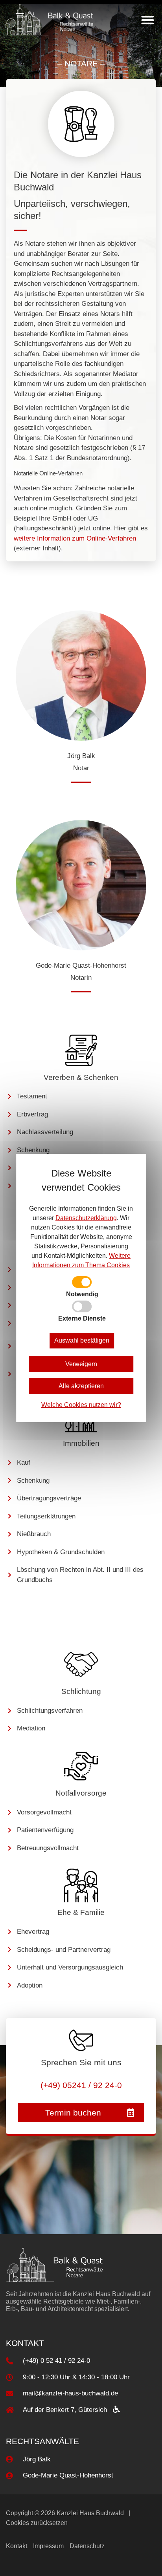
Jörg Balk (81, 756)
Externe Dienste (82, 1319)
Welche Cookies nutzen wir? (81, 1405)
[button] (148, 20)
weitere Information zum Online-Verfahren (75, 538)
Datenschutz (87, 2546)
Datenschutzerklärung (86, 1218)
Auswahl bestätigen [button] (82, 1340)
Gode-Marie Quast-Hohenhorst (81, 966)
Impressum (48, 2546)
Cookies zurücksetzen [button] (37, 2523)
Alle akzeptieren (81, 1386)
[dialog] (81, 1288)
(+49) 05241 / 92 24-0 (81, 2085)
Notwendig (82, 1294)
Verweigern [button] (81, 1364)
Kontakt (17, 2546)
